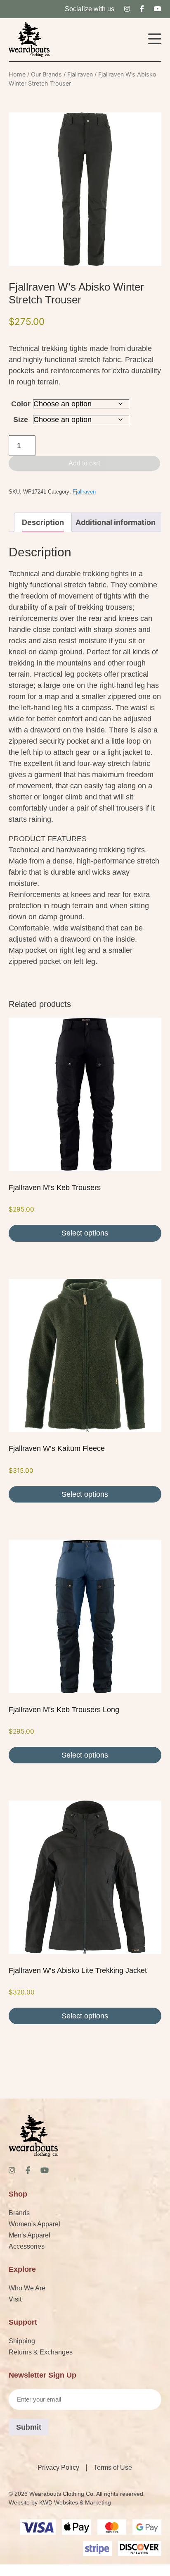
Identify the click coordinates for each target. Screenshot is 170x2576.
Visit (15, 2299)
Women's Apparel (34, 2224)
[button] (155, 40)
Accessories (27, 2246)
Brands (19, 2213)
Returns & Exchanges (41, 2352)
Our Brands (46, 74)
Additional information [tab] (116, 522)
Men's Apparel (30, 2235)
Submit (29, 2427)
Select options (85, 1233)
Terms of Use (113, 2467)
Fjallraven (80, 74)
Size (21, 420)
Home (17, 74)
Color (21, 404)
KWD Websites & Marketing (75, 2502)
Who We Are (27, 2288)
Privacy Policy (58, 2467)
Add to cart (84, 463)
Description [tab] (43, 522)
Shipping (22, 2341)
